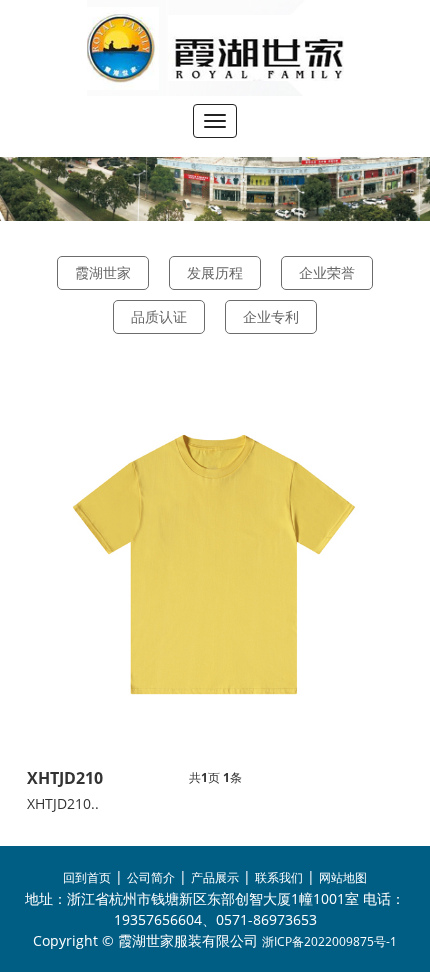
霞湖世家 (103, 272)
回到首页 (87, 877)
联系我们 (279, 877)
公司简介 (151, 877)
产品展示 (215, 877)
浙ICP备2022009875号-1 (329, 941)
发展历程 (215, 272)
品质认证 (159, 316)
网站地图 (343, 877)
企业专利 (271, 316)
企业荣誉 (327, 272)
